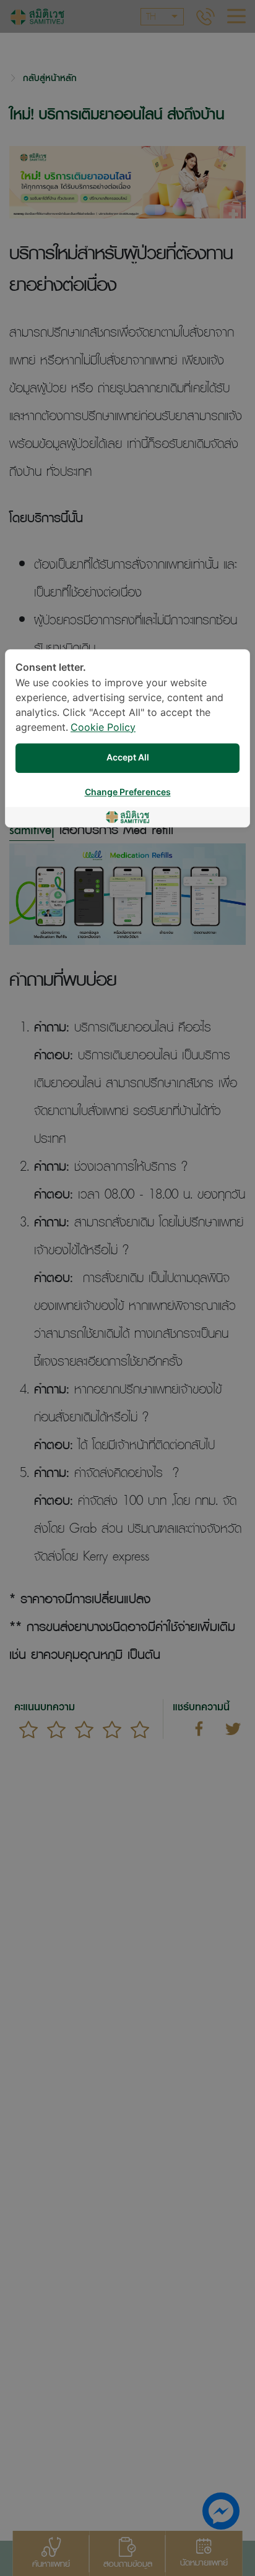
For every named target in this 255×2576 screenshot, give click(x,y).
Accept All (128, 758)
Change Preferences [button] (128, 792)
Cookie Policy (103, 728)
